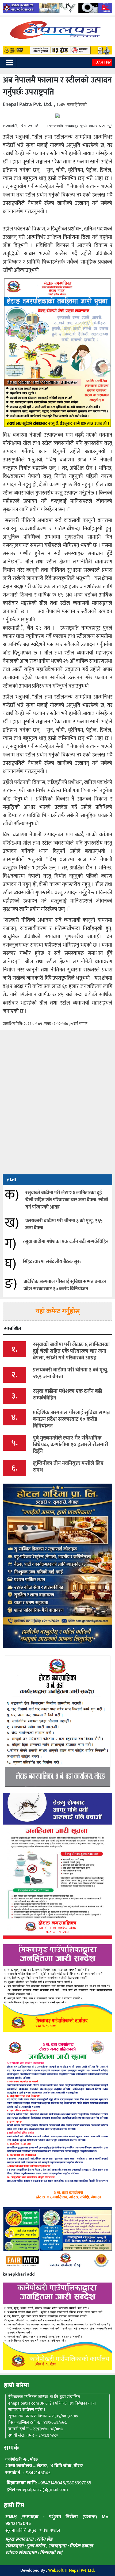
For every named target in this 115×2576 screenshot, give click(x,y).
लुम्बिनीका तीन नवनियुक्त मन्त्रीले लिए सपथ (68, 1467)
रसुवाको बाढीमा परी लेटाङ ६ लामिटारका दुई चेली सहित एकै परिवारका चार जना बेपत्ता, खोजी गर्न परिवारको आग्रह (67, 1200)
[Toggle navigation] (10, 62)
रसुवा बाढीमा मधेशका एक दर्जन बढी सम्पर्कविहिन (66, 1242)
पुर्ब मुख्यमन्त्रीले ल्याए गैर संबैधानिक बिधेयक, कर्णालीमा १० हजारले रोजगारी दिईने (71, 1445)
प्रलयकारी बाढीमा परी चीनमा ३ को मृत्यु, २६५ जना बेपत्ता (64, 1224)
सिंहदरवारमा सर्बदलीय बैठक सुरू (52, 1262)
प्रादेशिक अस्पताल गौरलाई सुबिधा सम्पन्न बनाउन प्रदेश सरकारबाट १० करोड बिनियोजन (65, 1285)
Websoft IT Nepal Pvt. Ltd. (71, 2571)
